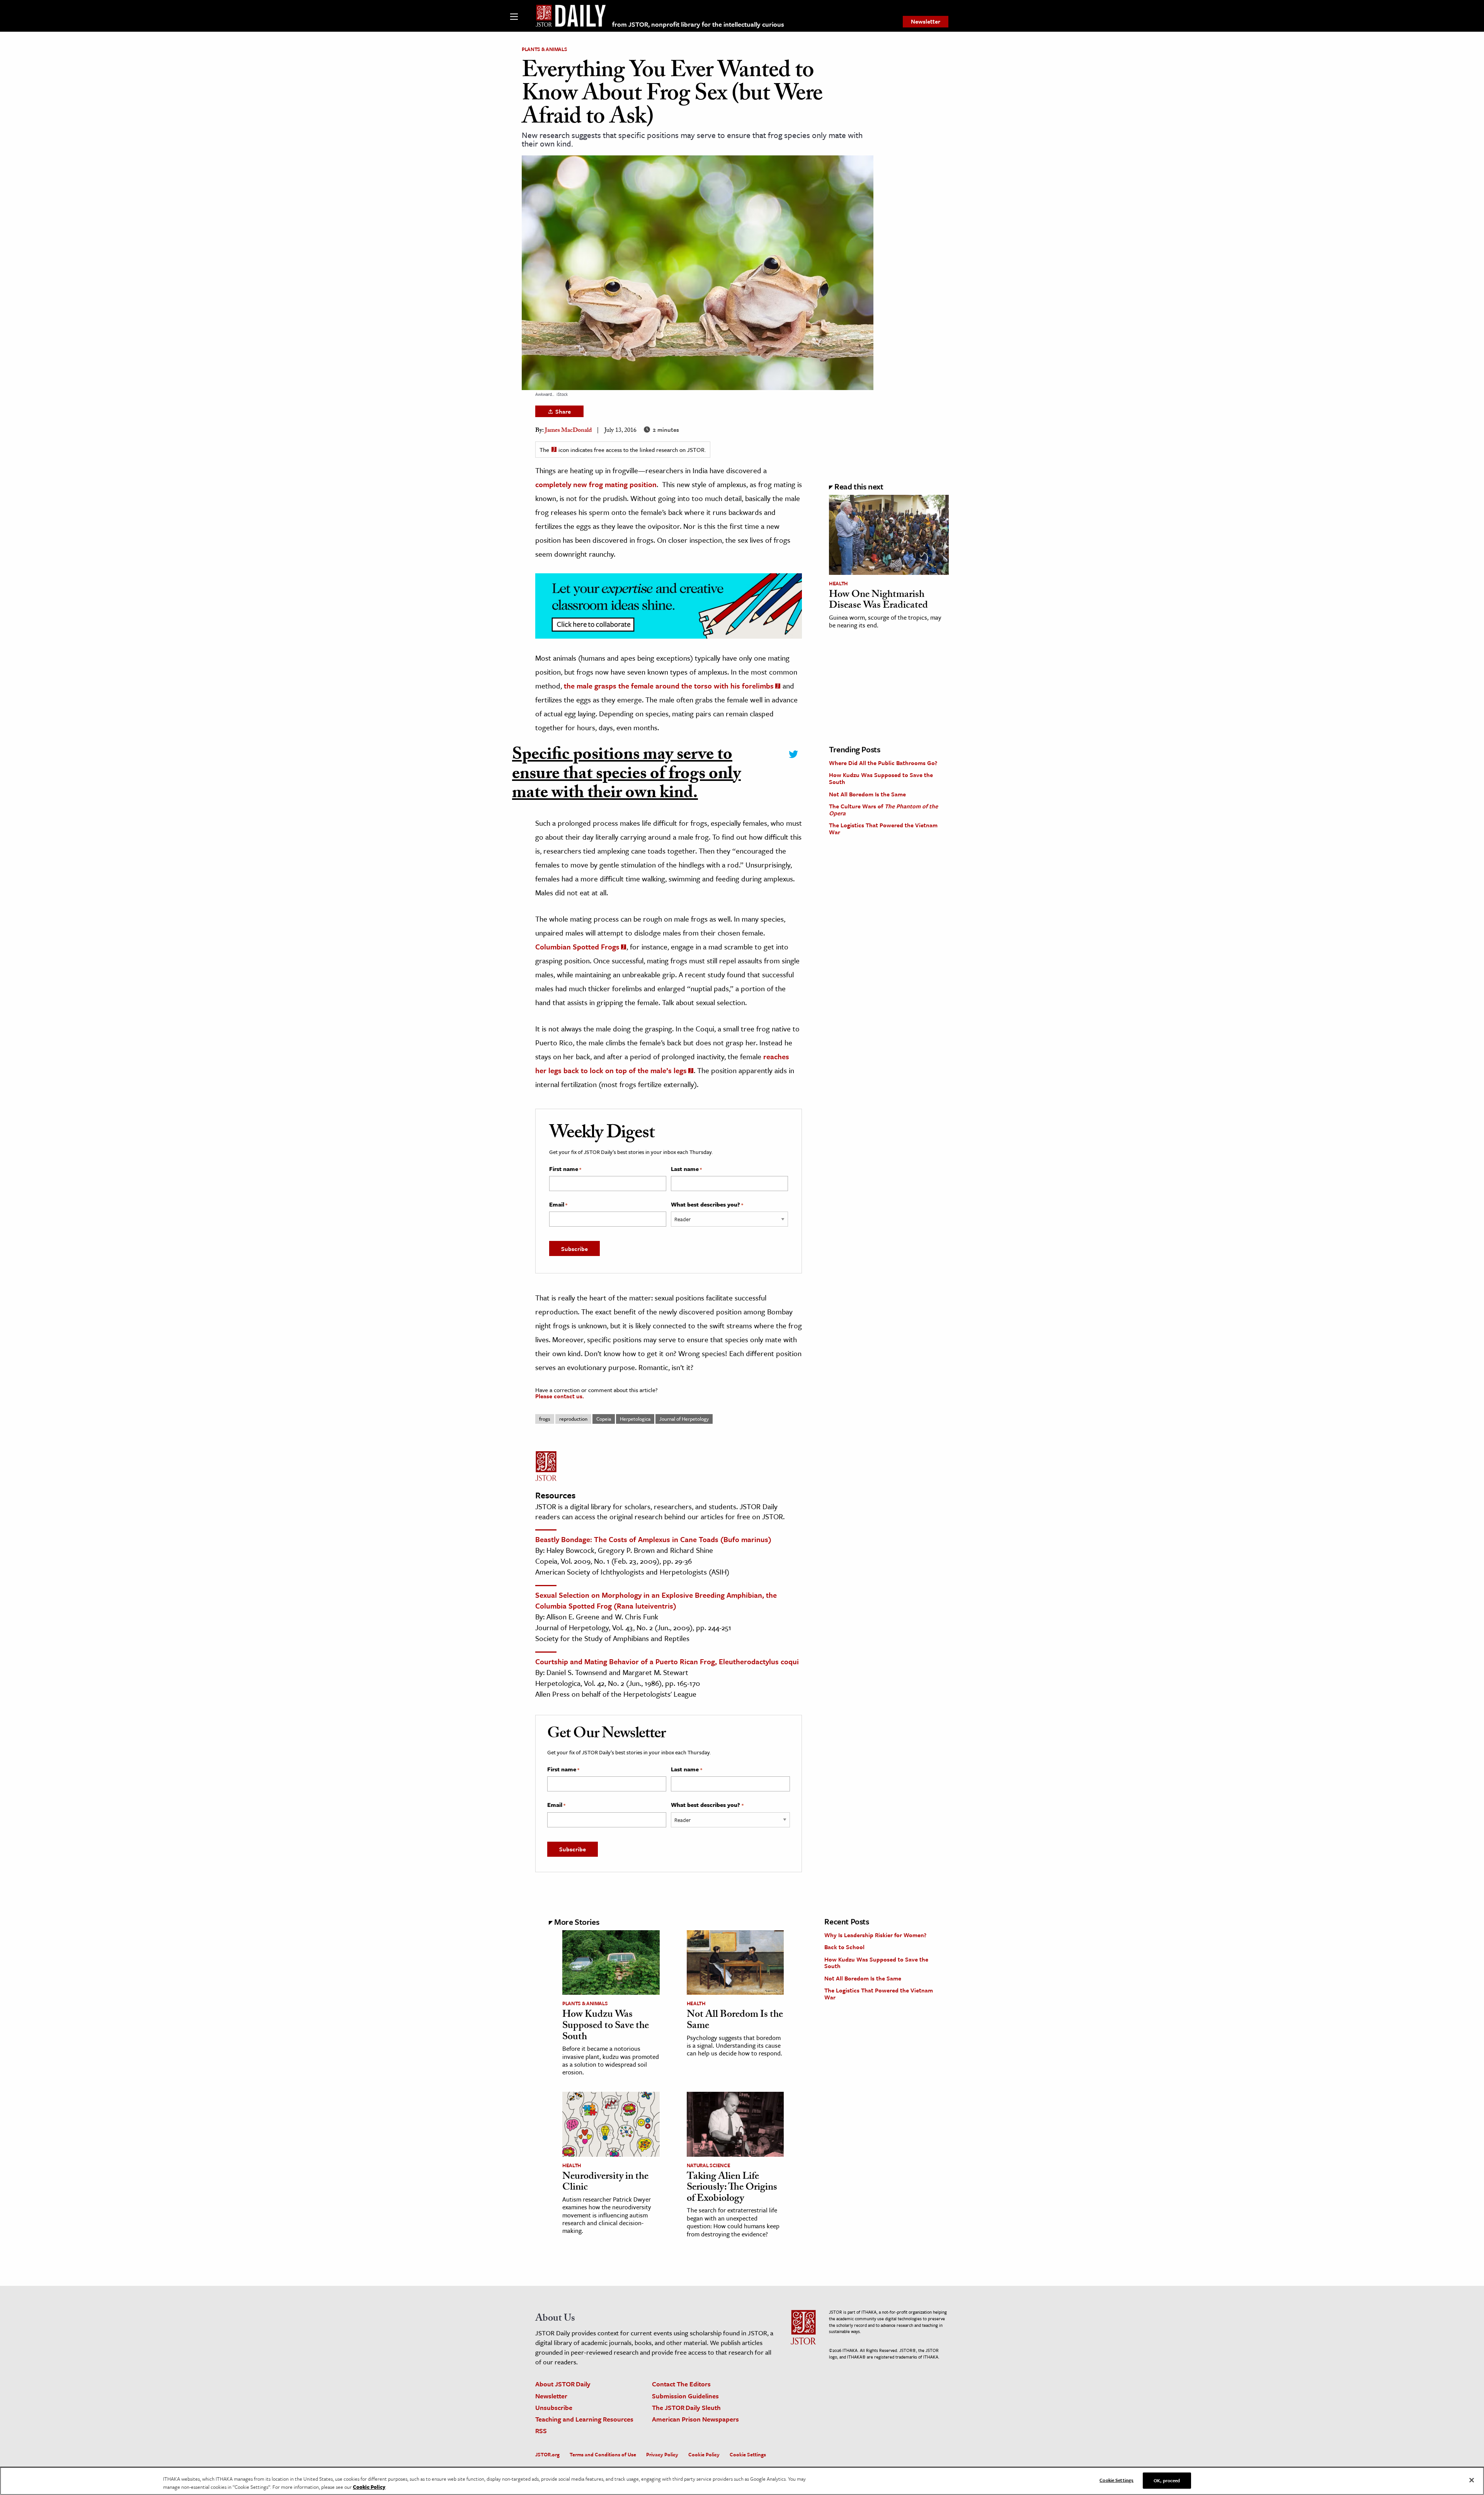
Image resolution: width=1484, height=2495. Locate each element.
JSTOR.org (547, 2454)
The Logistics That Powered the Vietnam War (883, 828)
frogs (545, 1419)
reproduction (573, 1419)
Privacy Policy (662, 2454)
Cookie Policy (704, 2454)
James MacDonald (568, 431)
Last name (686, 1169)
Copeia (604, 1419)
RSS (541, 2431)
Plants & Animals (544, 49)
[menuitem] (926, 22)
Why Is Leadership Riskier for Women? (875, 1935)
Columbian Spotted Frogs (577, 947)
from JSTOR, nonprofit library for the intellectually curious (698, 24)
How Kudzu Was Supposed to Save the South (881, 778)
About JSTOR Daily (563, 2384)
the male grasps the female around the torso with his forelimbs (669, 686)
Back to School (844, 1947)
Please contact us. (560, 1396)
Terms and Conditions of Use (603, 2454)
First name (565, 1169)
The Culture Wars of (883, 810)
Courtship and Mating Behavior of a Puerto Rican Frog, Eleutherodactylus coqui (667, 1661)
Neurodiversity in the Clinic (605, 2183)
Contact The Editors (681, 2384)
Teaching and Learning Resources (584, 2419)
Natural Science (709, 2165)
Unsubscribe (554, 2407)
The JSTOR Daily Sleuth (686, 2407)
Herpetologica (635, 1419)
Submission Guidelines (685, 2396)
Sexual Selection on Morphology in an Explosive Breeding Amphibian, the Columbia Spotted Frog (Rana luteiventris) (656, 1600)
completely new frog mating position (596, 484)
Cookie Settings (748, 2454)
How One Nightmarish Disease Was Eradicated (878, 601)
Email (558, 1205)
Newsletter (926, 21)
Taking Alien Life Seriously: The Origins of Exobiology (732, 2188)
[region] (742, 2481)
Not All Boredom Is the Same (867, 794)
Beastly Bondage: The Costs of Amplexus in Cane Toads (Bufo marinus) (653, 1539)
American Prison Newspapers (695, 2419)
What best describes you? (707, 1205)
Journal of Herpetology (684, 1419)
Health (838, 583)
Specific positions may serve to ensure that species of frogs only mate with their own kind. (626, 776)
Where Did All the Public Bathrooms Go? (883, 763)
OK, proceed (1167, 2480)
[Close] (1472, 2480)
